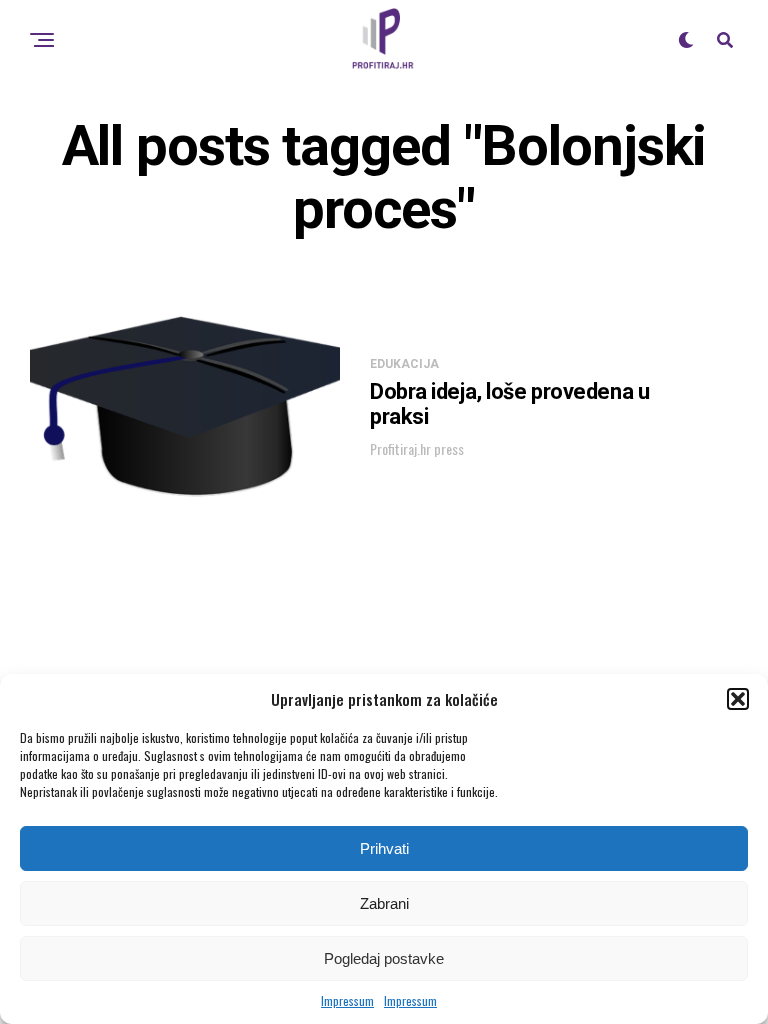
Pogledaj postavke (384, 958)
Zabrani (384, 903)
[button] (738, 699)
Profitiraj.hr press (417, 448)
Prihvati (384, 848)
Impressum (347, 1000)
